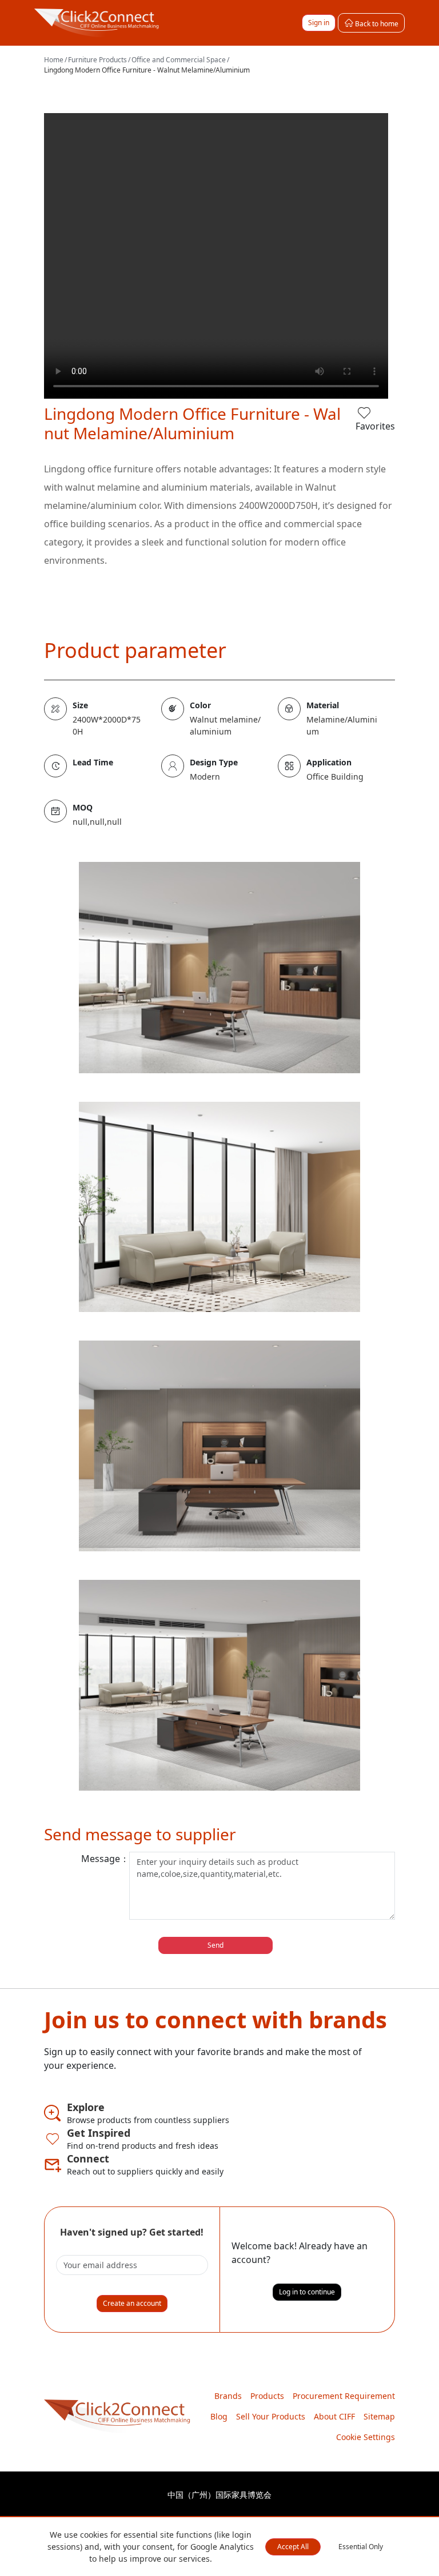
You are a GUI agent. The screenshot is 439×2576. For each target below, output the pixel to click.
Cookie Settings (366, 2437)
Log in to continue (307, 2292)
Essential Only (361, 2547)
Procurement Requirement (344, 2396)
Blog (219, 2416)
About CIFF (334, 2416)
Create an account (132, 2303)
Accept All (293, 2547)
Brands (228, 2396)
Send (215, 1945)
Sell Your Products (271, 2416)
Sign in (319, 23)
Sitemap (379, 2416)
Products (267, 2396)
